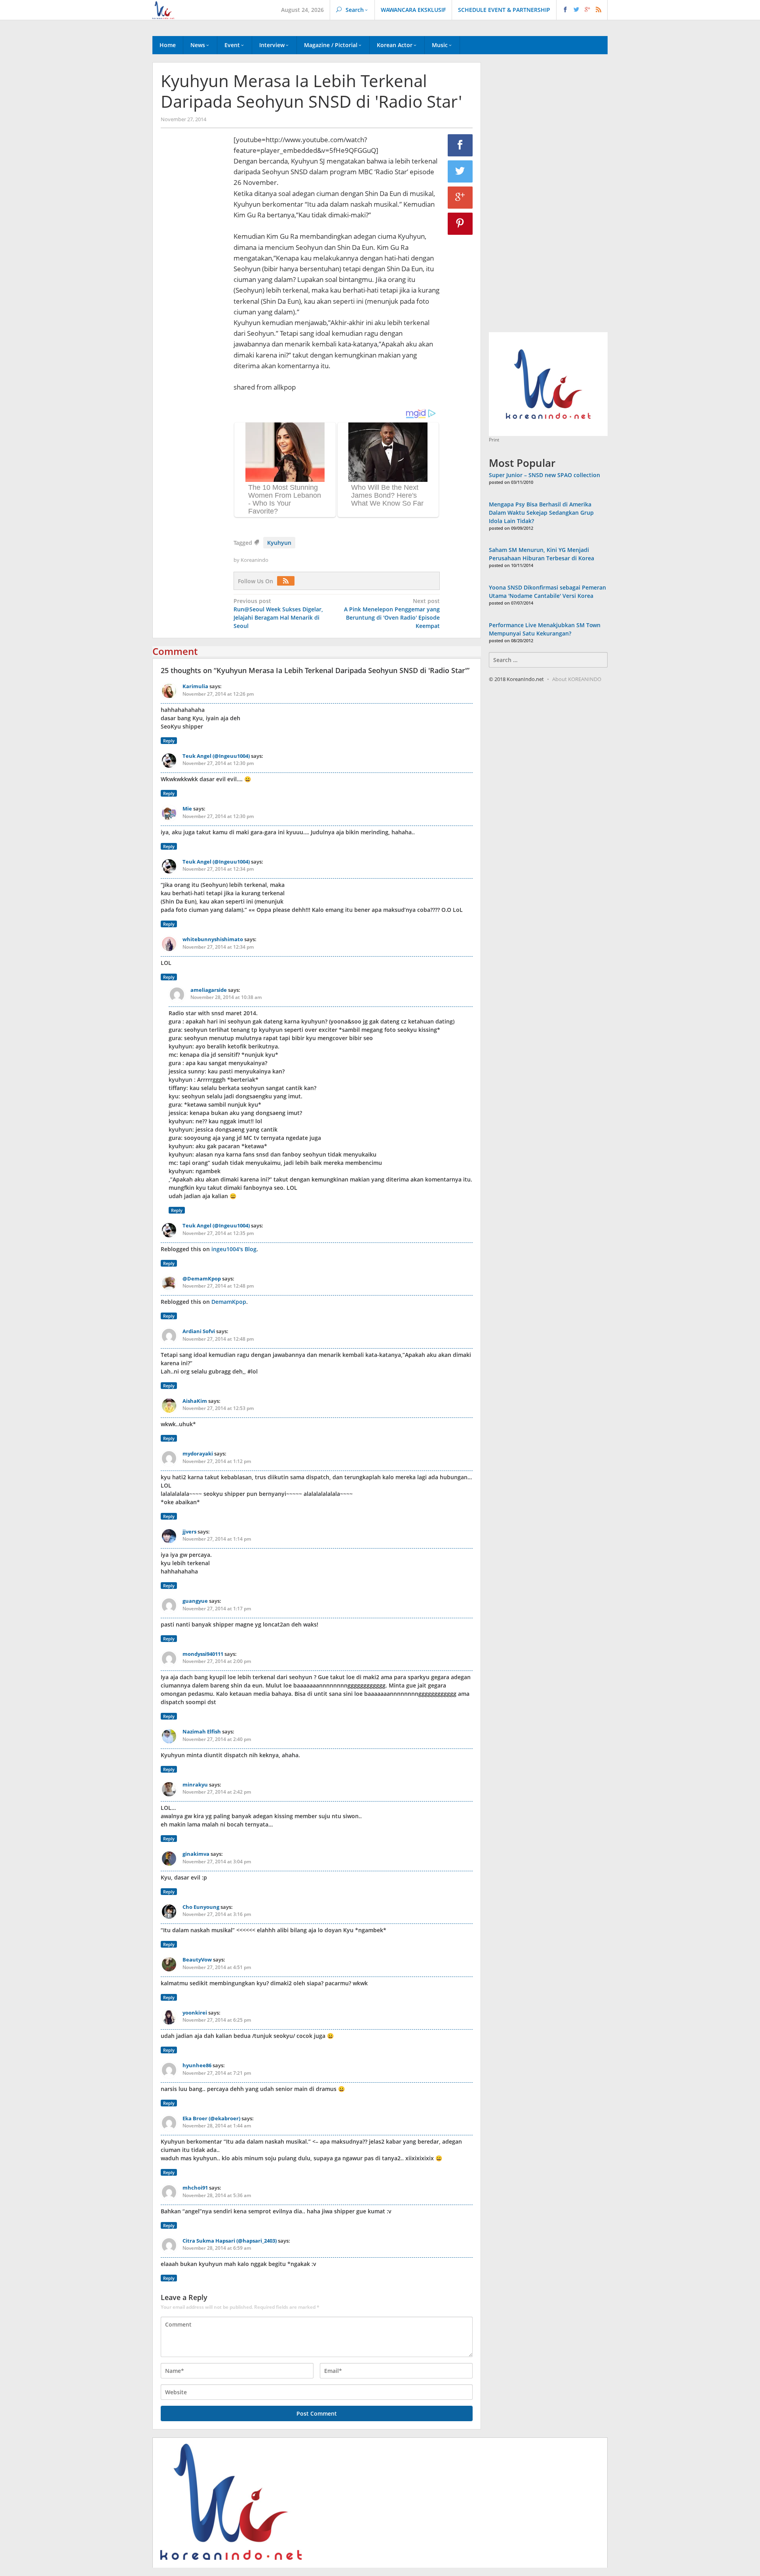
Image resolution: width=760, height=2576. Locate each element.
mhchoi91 (195, 2188)
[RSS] (288, 581)
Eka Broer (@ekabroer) (211, 2118)
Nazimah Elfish (202, 1731)
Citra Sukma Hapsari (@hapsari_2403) (230, 2241)
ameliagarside (209, 990)
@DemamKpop (202, 1278)
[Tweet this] (460, 171)
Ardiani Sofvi (199, 1331)
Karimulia (195, 686)
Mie (187, 809)
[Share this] (460, 145)
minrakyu (195, 1785)
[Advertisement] (193, 270)
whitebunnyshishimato (213, 939)
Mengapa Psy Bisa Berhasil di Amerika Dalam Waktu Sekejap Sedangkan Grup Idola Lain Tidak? (541, 513)
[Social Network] (582, 10)
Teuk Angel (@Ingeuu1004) (216, 756)
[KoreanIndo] (163, 9)
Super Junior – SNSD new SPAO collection (544, 475)
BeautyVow (197, 1960)
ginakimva (196, 1854)
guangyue (195, 1601)
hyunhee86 (197, 2065)
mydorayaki (198, 1454)
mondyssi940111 (203, 1654)
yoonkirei (195, 2013)
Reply (169, 741)
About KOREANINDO (577, 679)
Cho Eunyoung (201, 1907)
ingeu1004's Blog (234, 1249)
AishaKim (195, 1401)
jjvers (189, 1532)
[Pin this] (460, 224)
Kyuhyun (279, 543)
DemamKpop (229, 1302)
